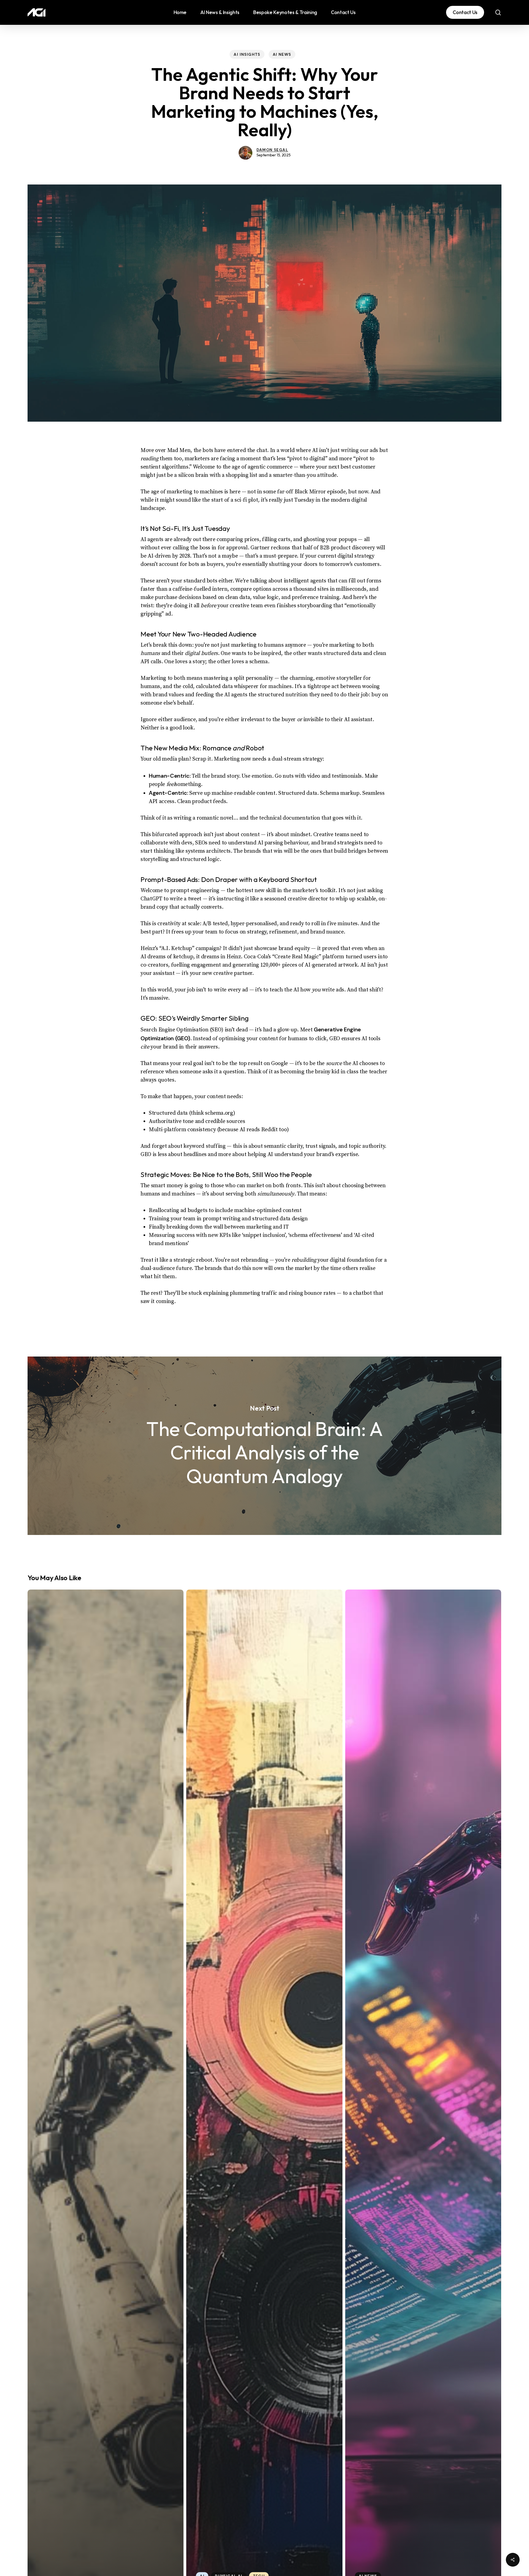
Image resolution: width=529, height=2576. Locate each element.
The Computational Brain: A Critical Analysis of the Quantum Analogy (264, 1446)
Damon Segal (272, 150)
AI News (282, 54)
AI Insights (247, 54)
